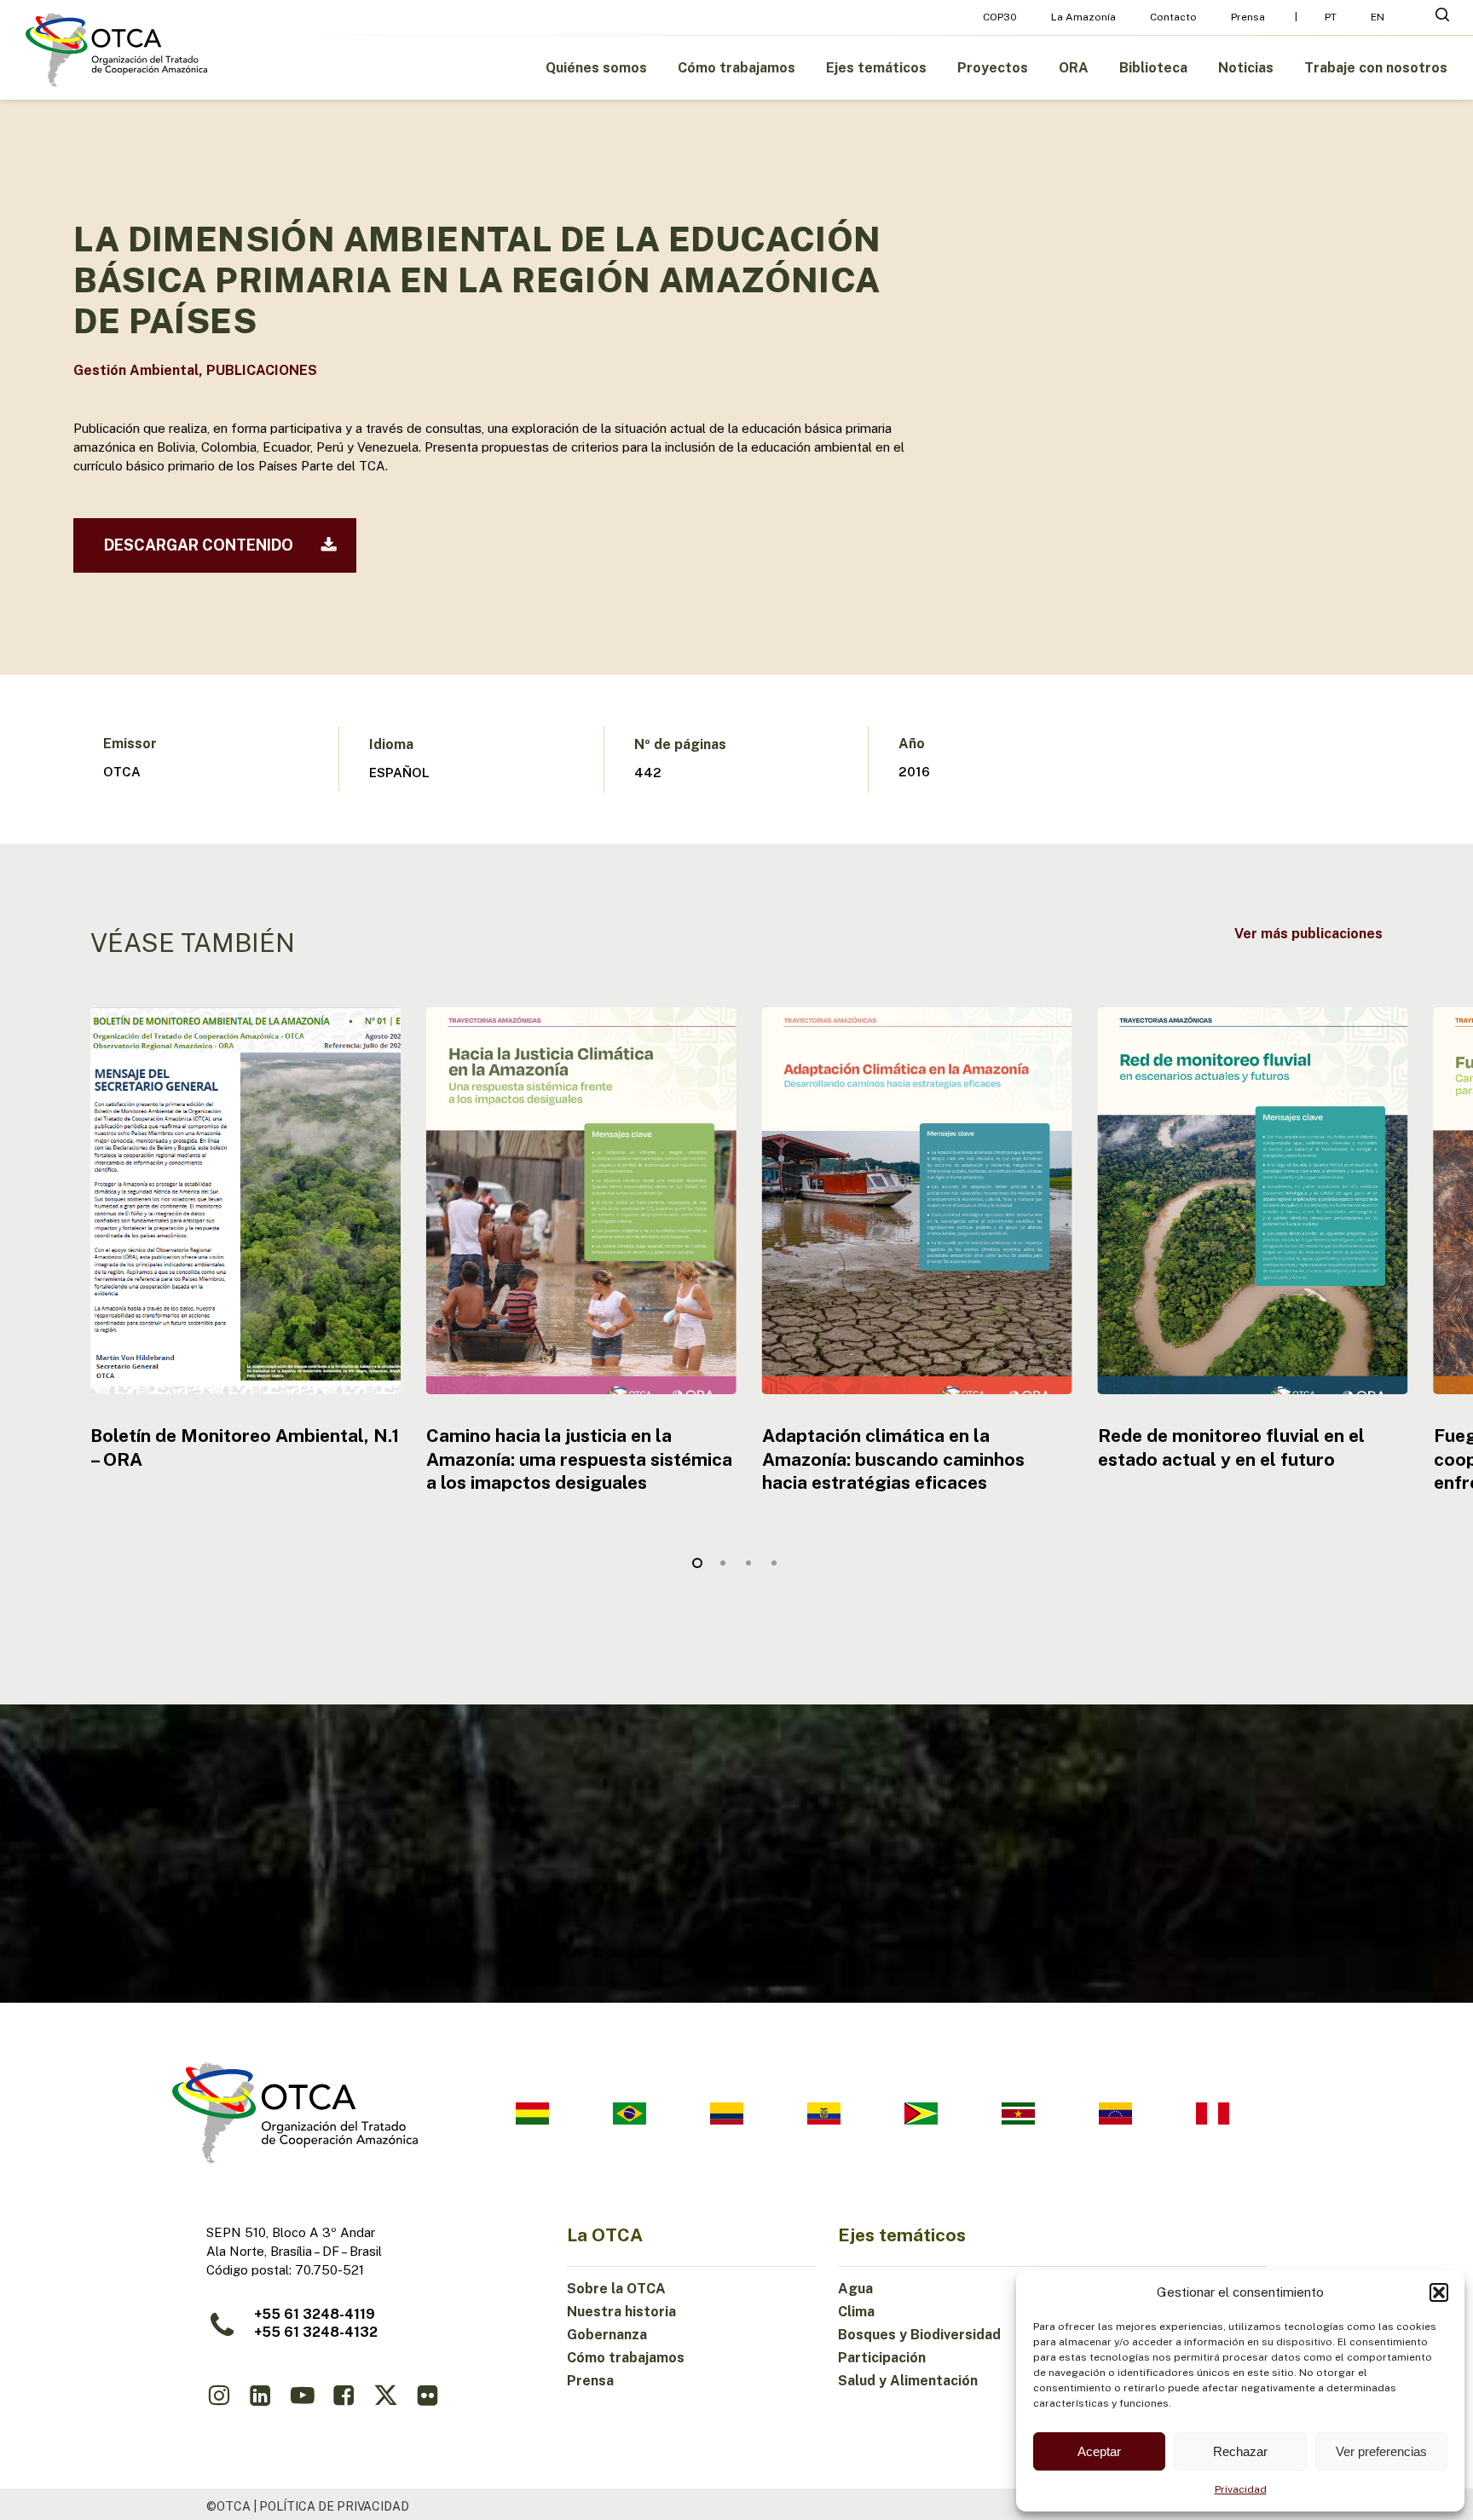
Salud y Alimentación (908, 2381)
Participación (882, 2358)
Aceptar (1099, 2451)
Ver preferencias (1381, 2451)
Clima (856, 2312)
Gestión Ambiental (136, 370)
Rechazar (1240, 2451)
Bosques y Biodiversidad (919, 2335)
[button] (1439, 2292)
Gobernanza (607, 2335)
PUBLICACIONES (262, 370)
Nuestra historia (621, 2312)
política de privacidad (334, 2506)
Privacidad (1241, 2489)
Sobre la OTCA (616, 2289)
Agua (855, 2289)
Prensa (590, 2381)
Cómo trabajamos (626, 2358)
